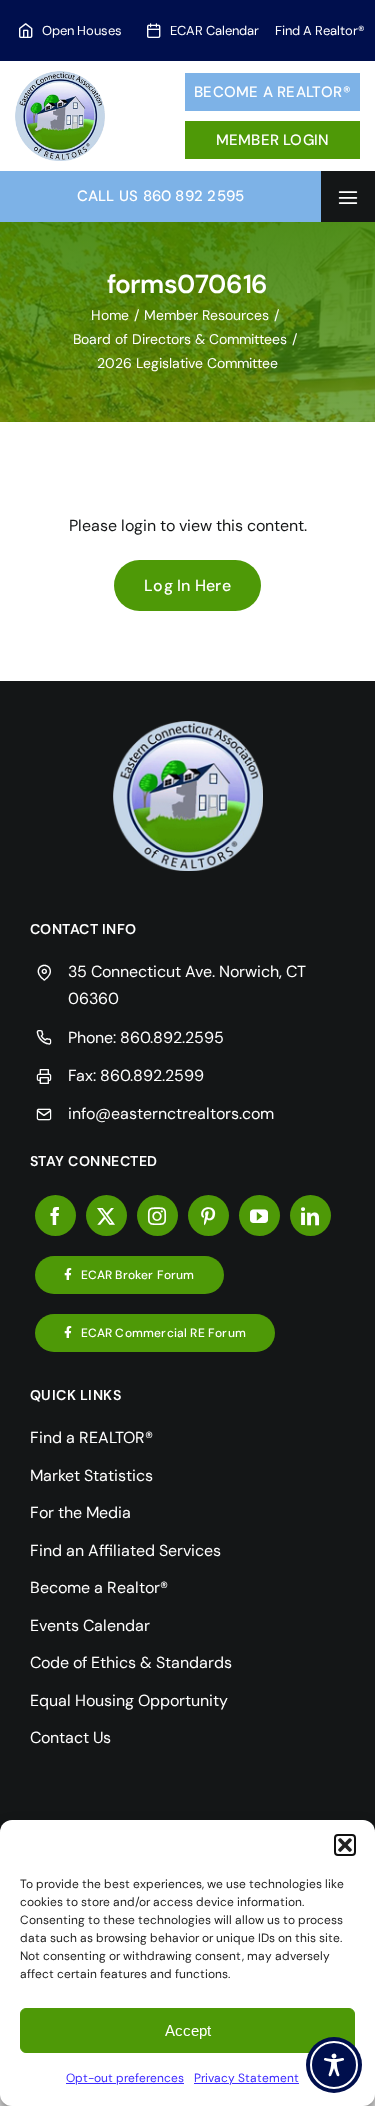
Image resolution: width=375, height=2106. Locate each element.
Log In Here (187, 585)
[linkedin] (310, 1215)
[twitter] (106, 1215)
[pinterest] (208, 1215)
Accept (188, 2030)
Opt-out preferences (125, 2078)
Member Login (273, 140)
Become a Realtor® (272, 92)
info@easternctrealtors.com (171, 1113)
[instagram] (157, 1215)
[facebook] (55, 1215)
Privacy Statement (246, 2078)
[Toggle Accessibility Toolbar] (334, 2065)
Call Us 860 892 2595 (161, 196)
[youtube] (259, 1215)
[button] (345, 1845)
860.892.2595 (172, 1037)
